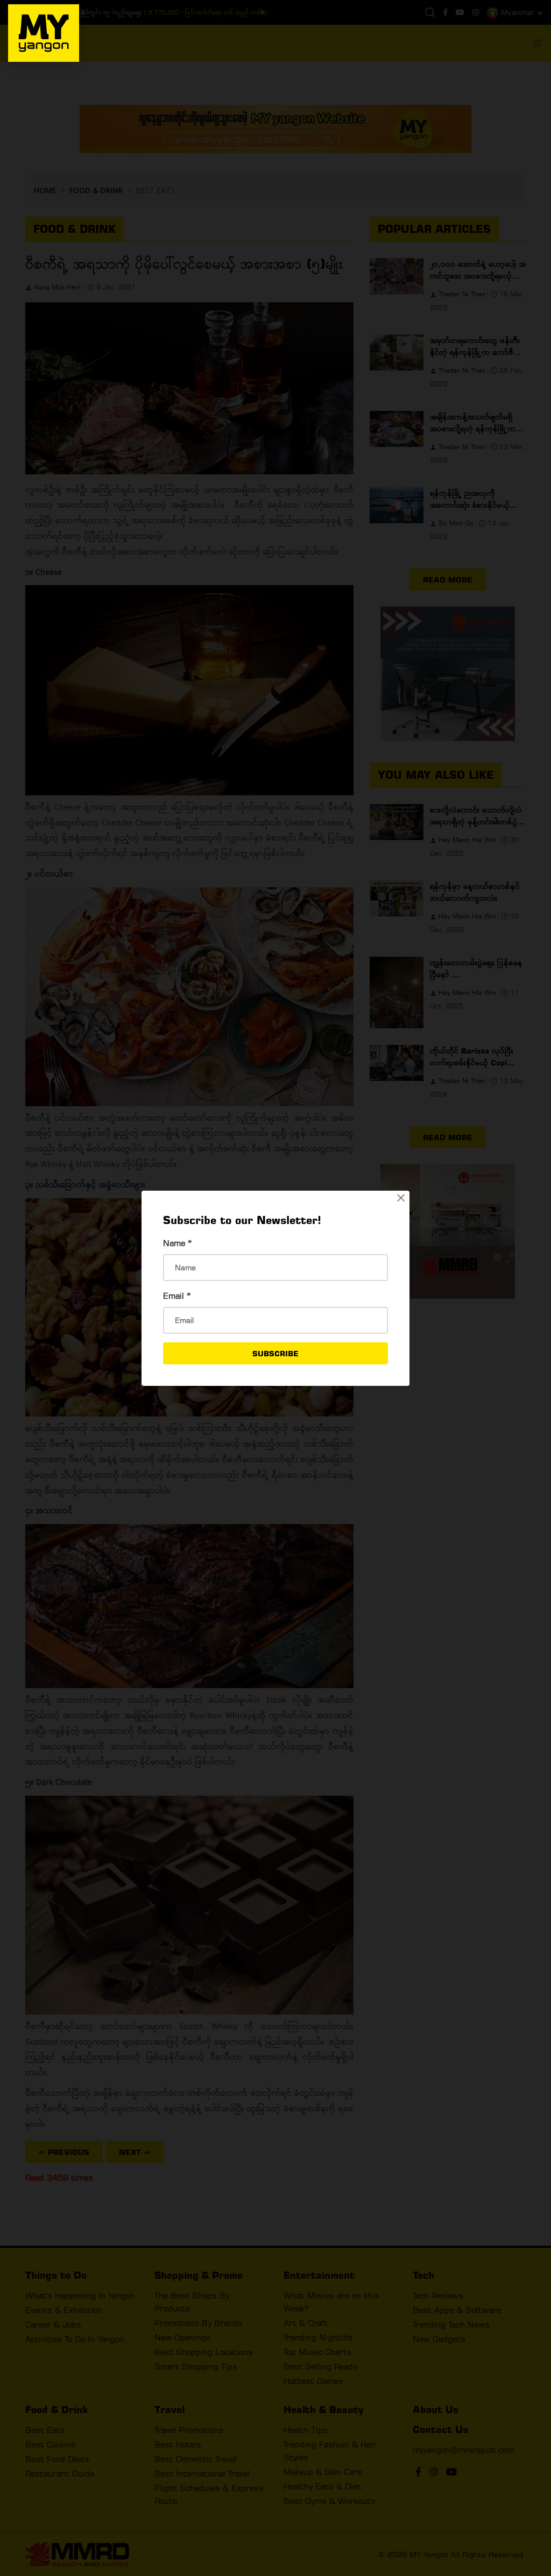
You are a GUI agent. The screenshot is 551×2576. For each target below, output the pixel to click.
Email (177, 1296)
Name (178, 1243)
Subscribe (275, 1353)
